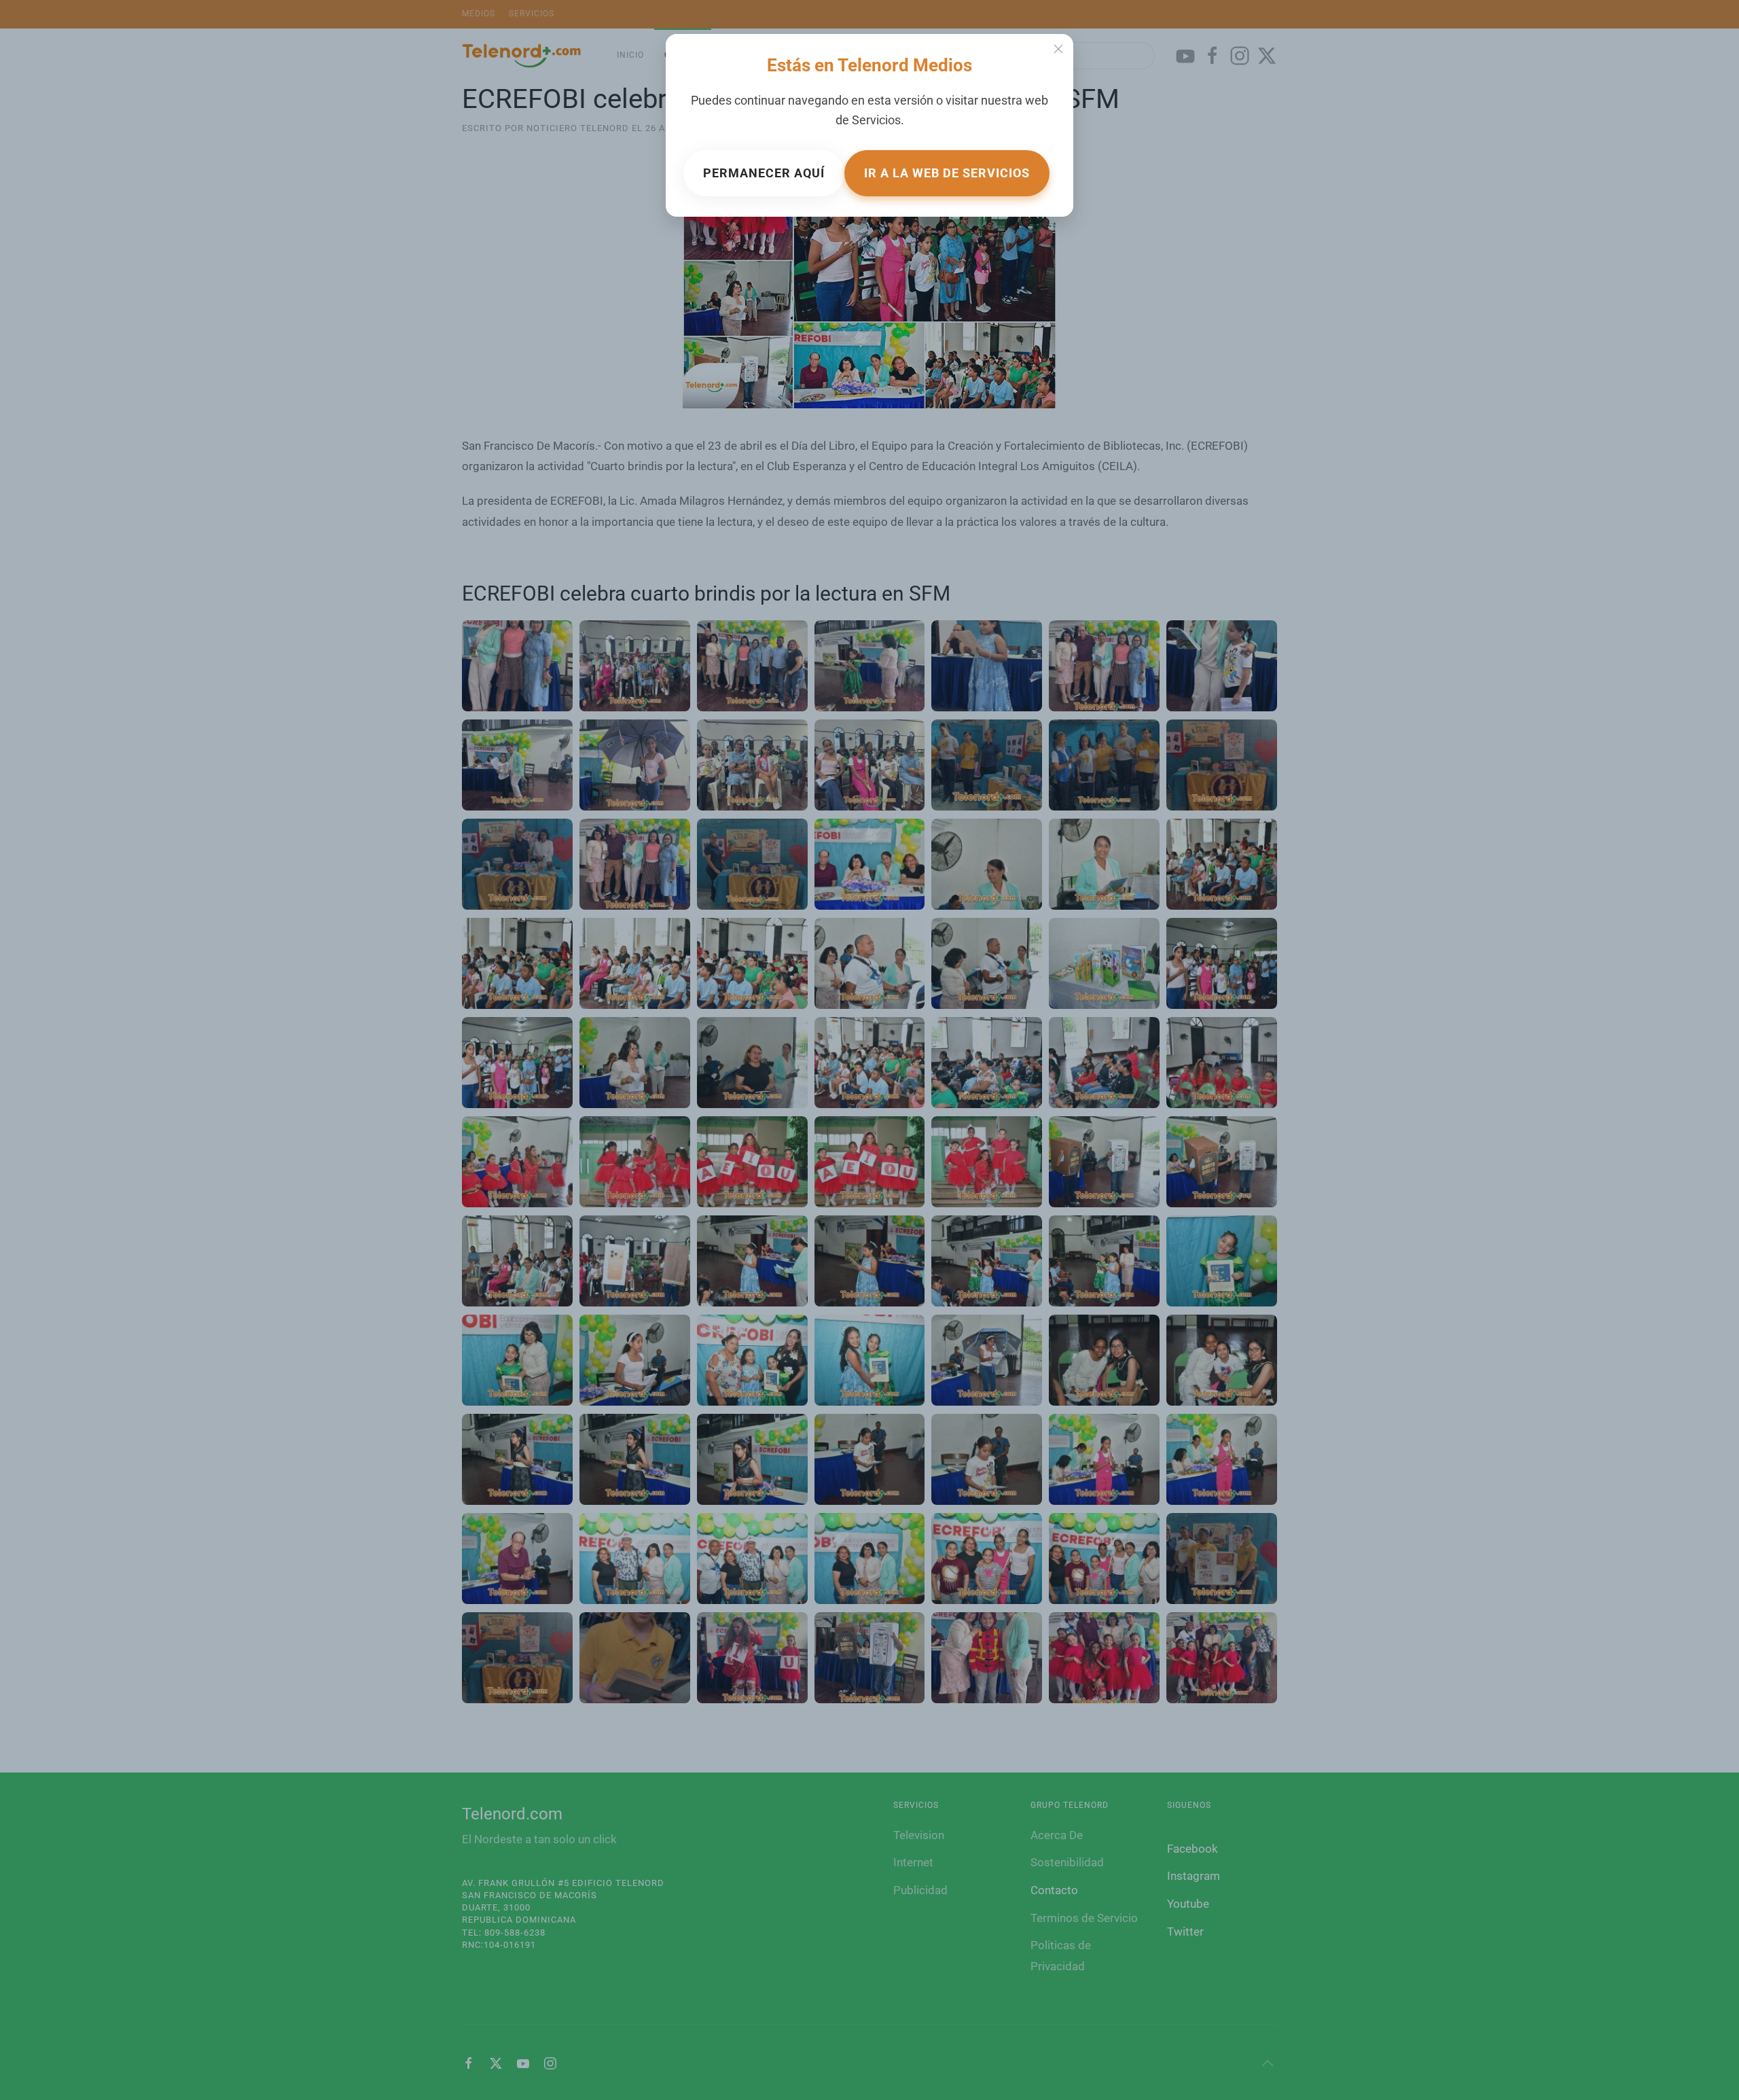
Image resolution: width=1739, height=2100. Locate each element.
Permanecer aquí (764, 173)
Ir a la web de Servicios (947, 173)
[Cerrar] (1058, 49)
